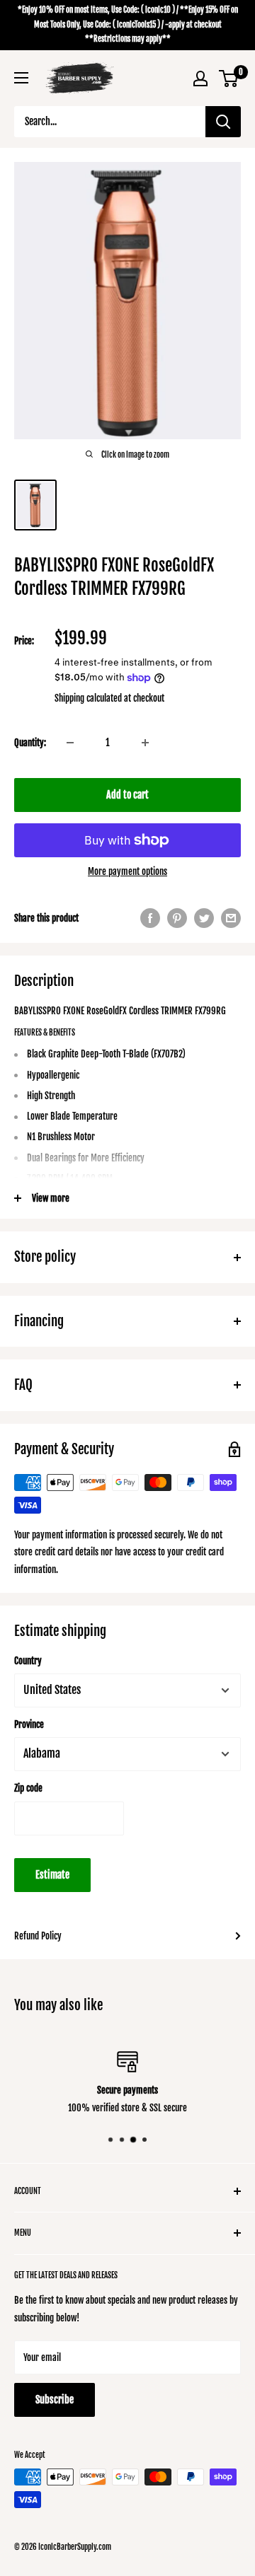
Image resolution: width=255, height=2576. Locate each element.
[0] (229, 79)
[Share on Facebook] (150, 918)
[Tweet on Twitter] (204, 918)
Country (28, 1661)
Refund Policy (38, 1936)
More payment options (127, 871)
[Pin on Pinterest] (177, 918)
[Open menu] (21, 78)
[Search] (223, 122)
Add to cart (127, 795)
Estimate (52, 1875)
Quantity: (30, 743)
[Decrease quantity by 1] (70, 743)
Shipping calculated (88, 698)
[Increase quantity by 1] (145, 743)
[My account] (200, 79)
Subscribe (55, 2400)
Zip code (28, 1788)
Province (29, 1724)
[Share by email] (231, 918)
